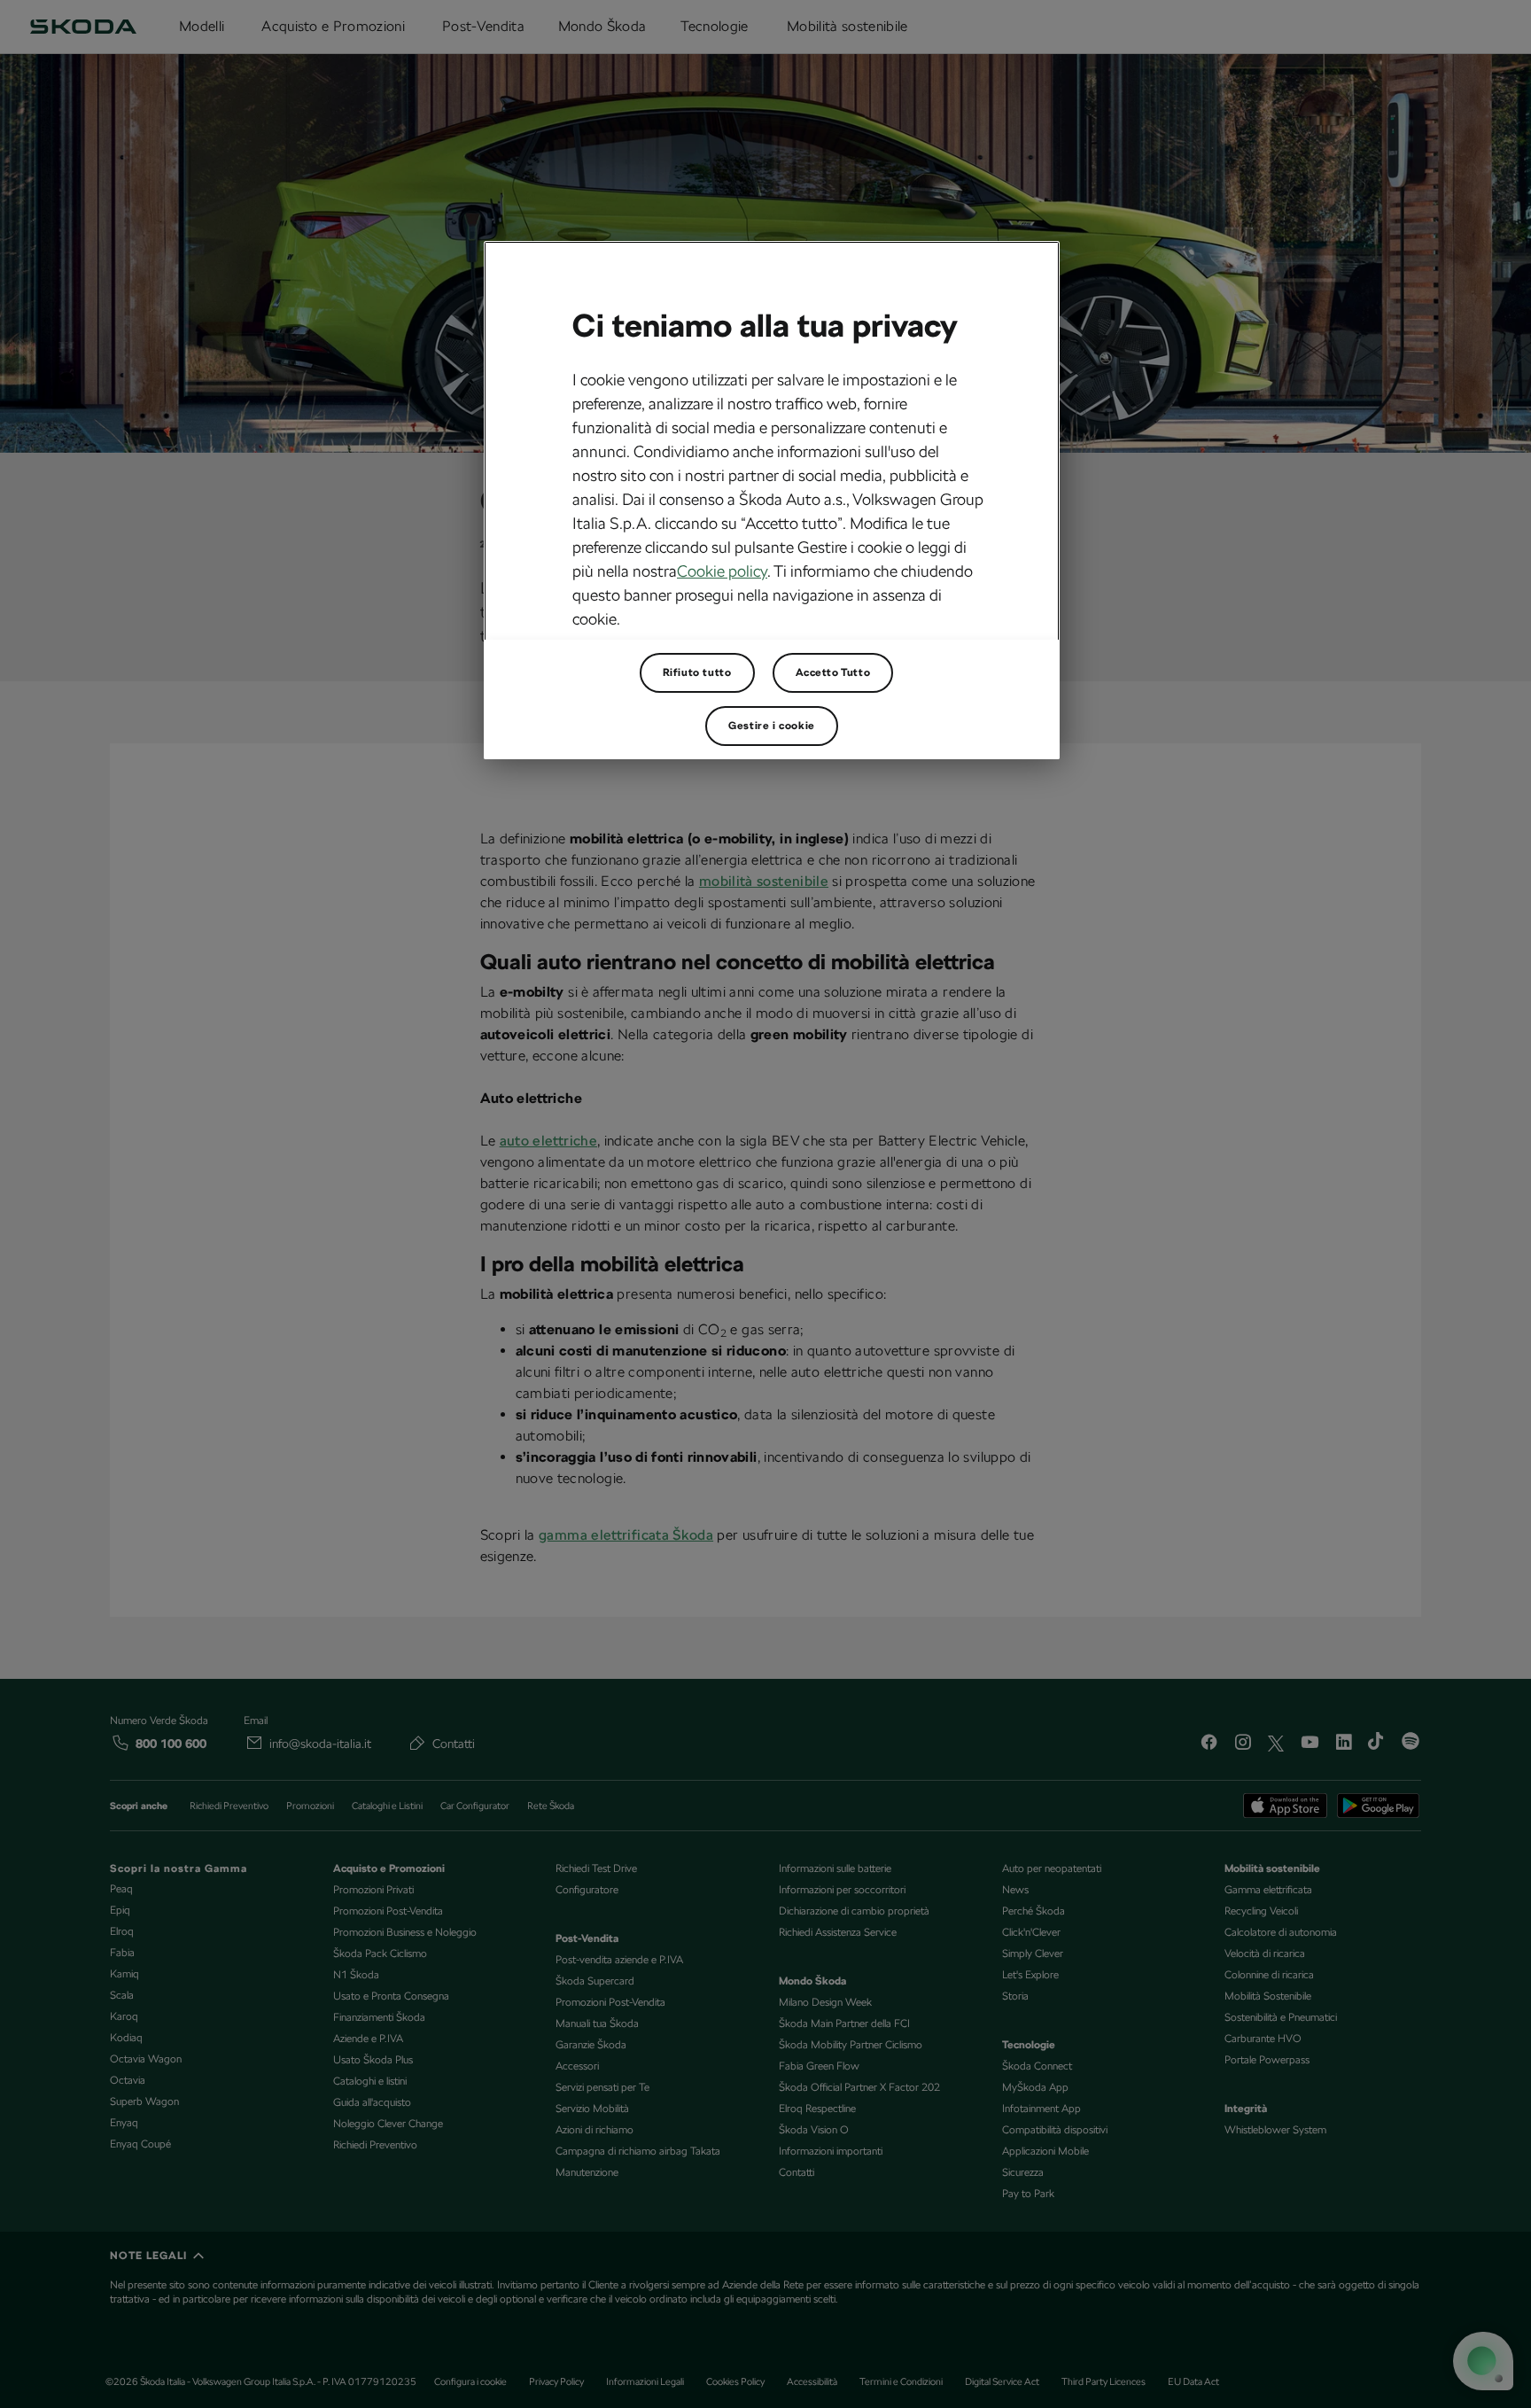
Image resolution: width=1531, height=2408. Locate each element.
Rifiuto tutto (697, 672)
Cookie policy (722, 571)
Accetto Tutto (833, 672)
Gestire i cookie (772, 726)
